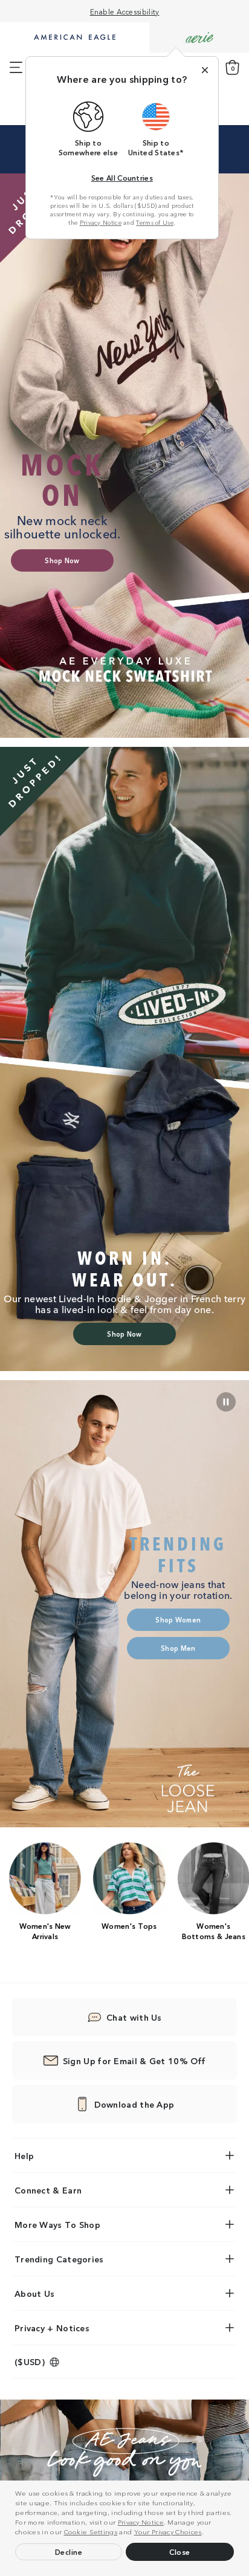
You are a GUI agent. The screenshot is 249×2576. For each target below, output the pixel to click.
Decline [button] (69, 2552)
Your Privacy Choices (168, 2531)
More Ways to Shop (57, 2224)
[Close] (205, 70)
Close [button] (180, 2552)
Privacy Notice (141, 2522)
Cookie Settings (91, 2531)
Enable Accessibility (125, 11)
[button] (207, 2533)
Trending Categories (59, 2259)
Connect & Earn (48, 2190)
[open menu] (16, 68)
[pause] (226, 1402)
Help (24, 2155)
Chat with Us (134, 2017)
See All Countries (122, 177)
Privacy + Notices (52, 2328)
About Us (34, 2293)
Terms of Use (155, 222)
